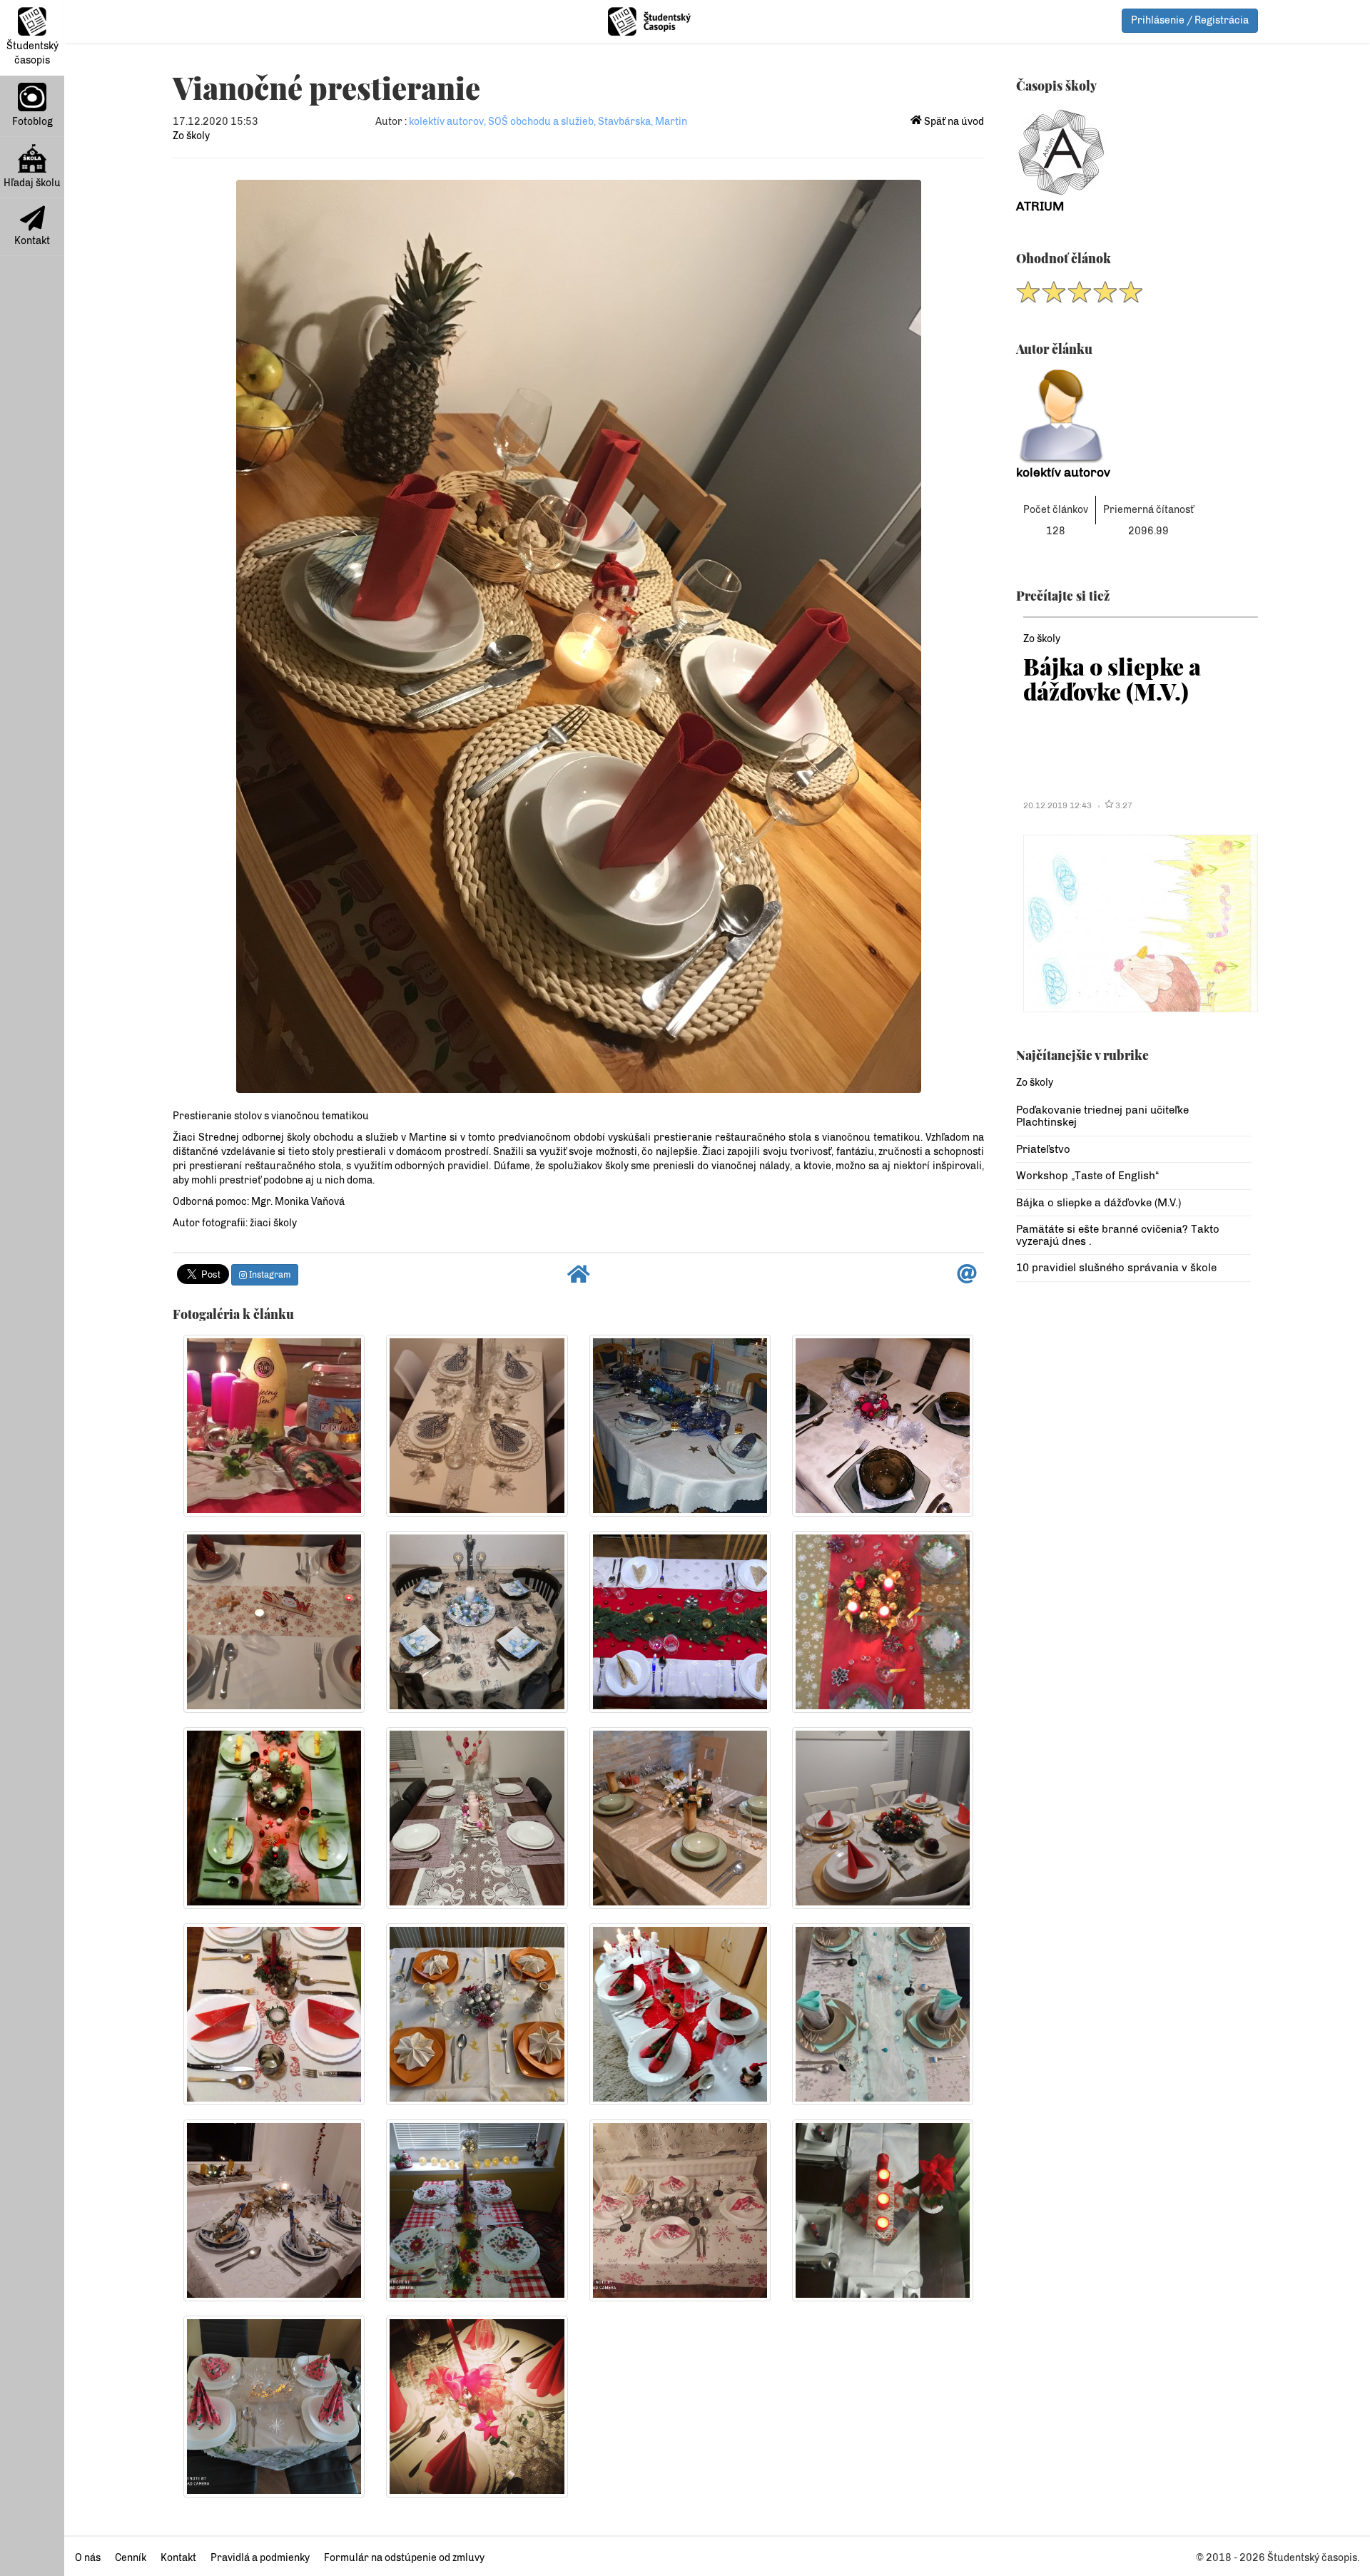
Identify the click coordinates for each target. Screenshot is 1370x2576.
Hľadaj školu (32, 183)
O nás (88, 2558)
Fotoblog (32, 122)
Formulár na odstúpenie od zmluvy (404, 2558)
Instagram (269, 1275)
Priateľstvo (1043, 1149)
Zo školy (191, 136)
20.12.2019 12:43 (1057, 805)
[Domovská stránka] (579, 1278)
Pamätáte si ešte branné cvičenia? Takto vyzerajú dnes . (1118, 1235)
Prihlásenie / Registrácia (1190, 20)
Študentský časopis (32, 53)
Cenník (131, 2558)
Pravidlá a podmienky (260, 2558)
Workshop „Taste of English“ (1087, 1176)
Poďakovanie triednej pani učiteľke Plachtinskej (1102, 1116)
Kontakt (32, 241)
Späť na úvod (953, 122)
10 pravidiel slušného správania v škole (1116, 1268)
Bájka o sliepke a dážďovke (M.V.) (1112, 678)
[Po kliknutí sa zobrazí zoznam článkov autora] (1133, 417)
